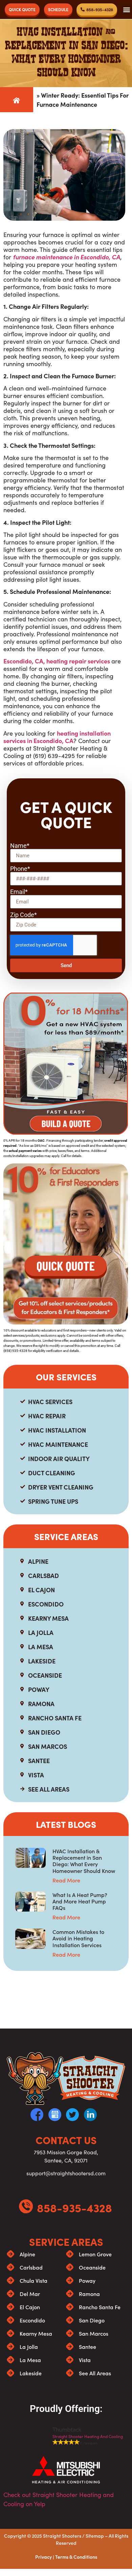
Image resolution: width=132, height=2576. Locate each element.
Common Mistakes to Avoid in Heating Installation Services (78, 1938)
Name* (20, 846)
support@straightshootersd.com (66, 2173)
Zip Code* (24, 915)
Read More (66, 1880)
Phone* (20, 869)
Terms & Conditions (76, 2557)
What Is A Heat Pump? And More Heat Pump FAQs (80, 1901)
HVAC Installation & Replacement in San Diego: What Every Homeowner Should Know (84, 1861)
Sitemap (95, 2536)
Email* (19, 892)
